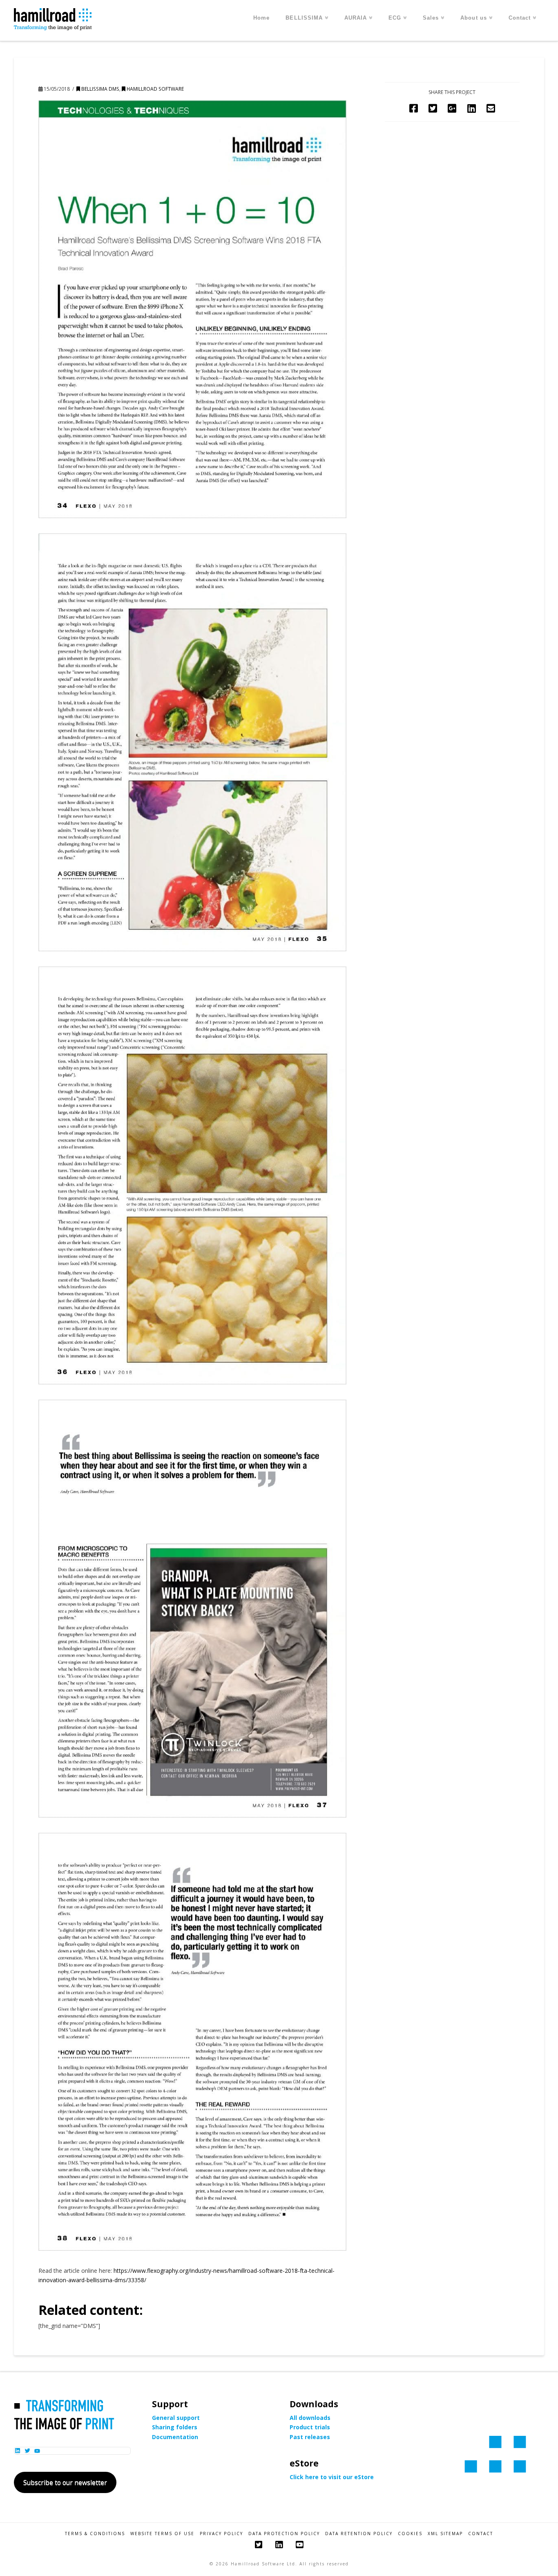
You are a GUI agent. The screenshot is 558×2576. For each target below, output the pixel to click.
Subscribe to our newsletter (65, 2482)
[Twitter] (259, 2545)
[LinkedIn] (279, 2545)
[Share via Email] (491, 108)
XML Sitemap (445, 2534)
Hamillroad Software (155, 89)
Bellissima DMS (100, 89)
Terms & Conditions (95, 2534)
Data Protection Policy (284, 2534)
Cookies (410, 2534)
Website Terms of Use (162, 2534)
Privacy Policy (221, 2534)
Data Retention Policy (359, 2534)
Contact (481, 2534)
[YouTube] (299, 2545)
